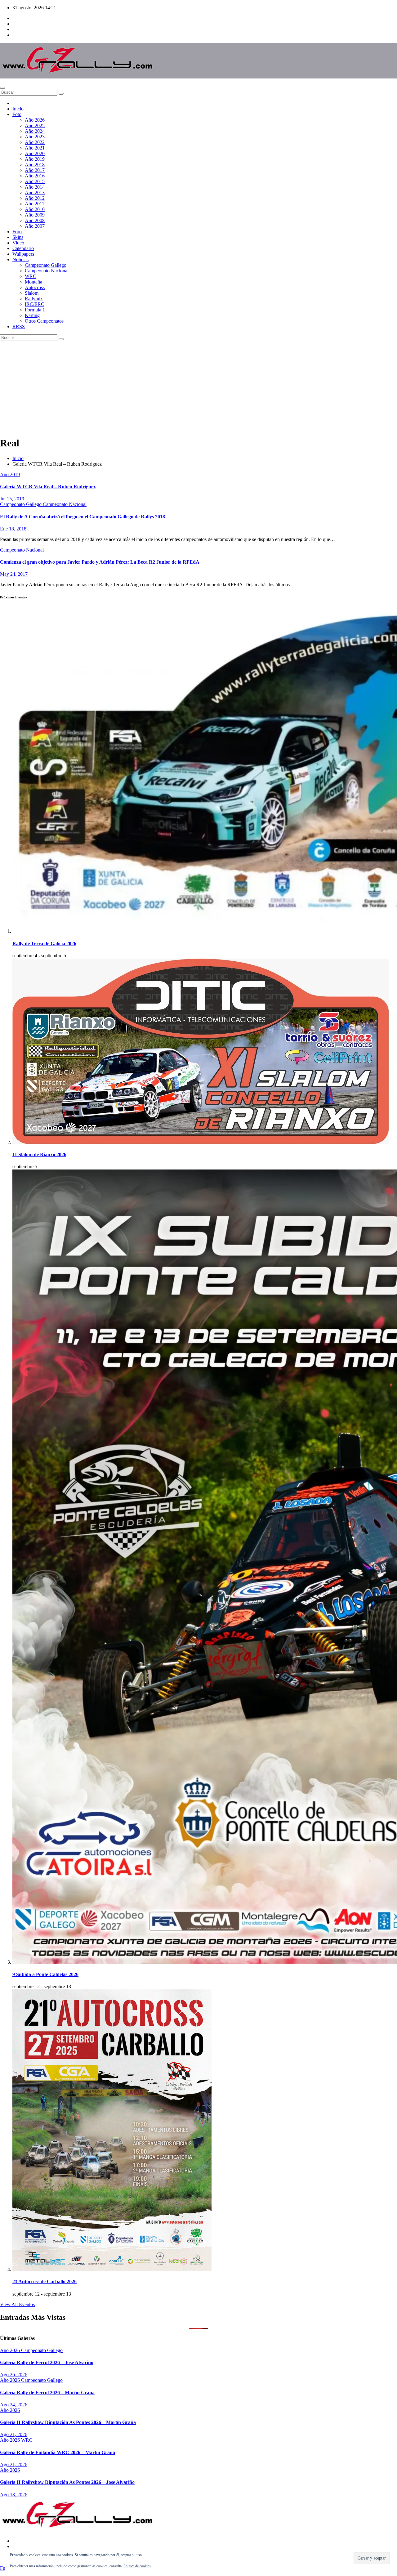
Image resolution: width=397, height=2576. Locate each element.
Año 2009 (35, 215)
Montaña (33, 282)
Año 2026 (35, 120)
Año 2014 (35, 187)
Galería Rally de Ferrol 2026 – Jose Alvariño (47, 2362)
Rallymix (34, 299)
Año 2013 (35, 192)
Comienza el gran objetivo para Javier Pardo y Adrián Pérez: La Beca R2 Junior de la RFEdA (100, 562)
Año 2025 (35, 125)
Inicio (18, 109)
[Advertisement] (198, 387)
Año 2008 (35, 220)
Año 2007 (35, 226)
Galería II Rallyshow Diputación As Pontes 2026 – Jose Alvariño (67, 2482)
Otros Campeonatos (44, 321)
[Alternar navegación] (2, 88)
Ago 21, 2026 (14, 2434)
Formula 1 (35, 310)
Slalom (32, 293)
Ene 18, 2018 (13, 529)
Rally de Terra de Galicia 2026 (44, 944)
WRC (31, 276)
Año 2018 (35, 165)
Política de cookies (137, 2566)
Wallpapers (23, 254)
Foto (17, 114)
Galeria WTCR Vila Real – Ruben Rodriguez (48, 487)
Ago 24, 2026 (14, 2405)
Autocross (35, 287)
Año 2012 (35, 198)
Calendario (23, 248)
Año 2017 (35, 170)
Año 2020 (35, 153)
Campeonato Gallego (46, 265)
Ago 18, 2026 (14, 2495)
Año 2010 (35, 209)
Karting (32, 315)
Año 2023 (35, 137)
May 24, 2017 (14, 574)
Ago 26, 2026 (14, 2375)
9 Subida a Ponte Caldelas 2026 (45, 1974)
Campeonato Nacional (47, 271)
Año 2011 (35, 204)
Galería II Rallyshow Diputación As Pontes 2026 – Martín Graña (68, 2422)
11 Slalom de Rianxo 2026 (39, 1154)
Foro (17, 232)
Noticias (20, 259)
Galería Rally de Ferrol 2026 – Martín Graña (47, 2393)
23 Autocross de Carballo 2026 (45, 2281)
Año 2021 (35, 148)
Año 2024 (35, 131)
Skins (18, 237)
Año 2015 (35, 181)
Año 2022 (35, 142)
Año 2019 (35, 159)
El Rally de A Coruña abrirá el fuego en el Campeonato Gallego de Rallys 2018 (83, 517)
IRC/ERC (35, 304)
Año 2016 (35, 176)
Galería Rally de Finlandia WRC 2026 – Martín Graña (58, 2452)
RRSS (19, 326)
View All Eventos (17, 2304)
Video (18, 243)
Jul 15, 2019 (12, 499)
